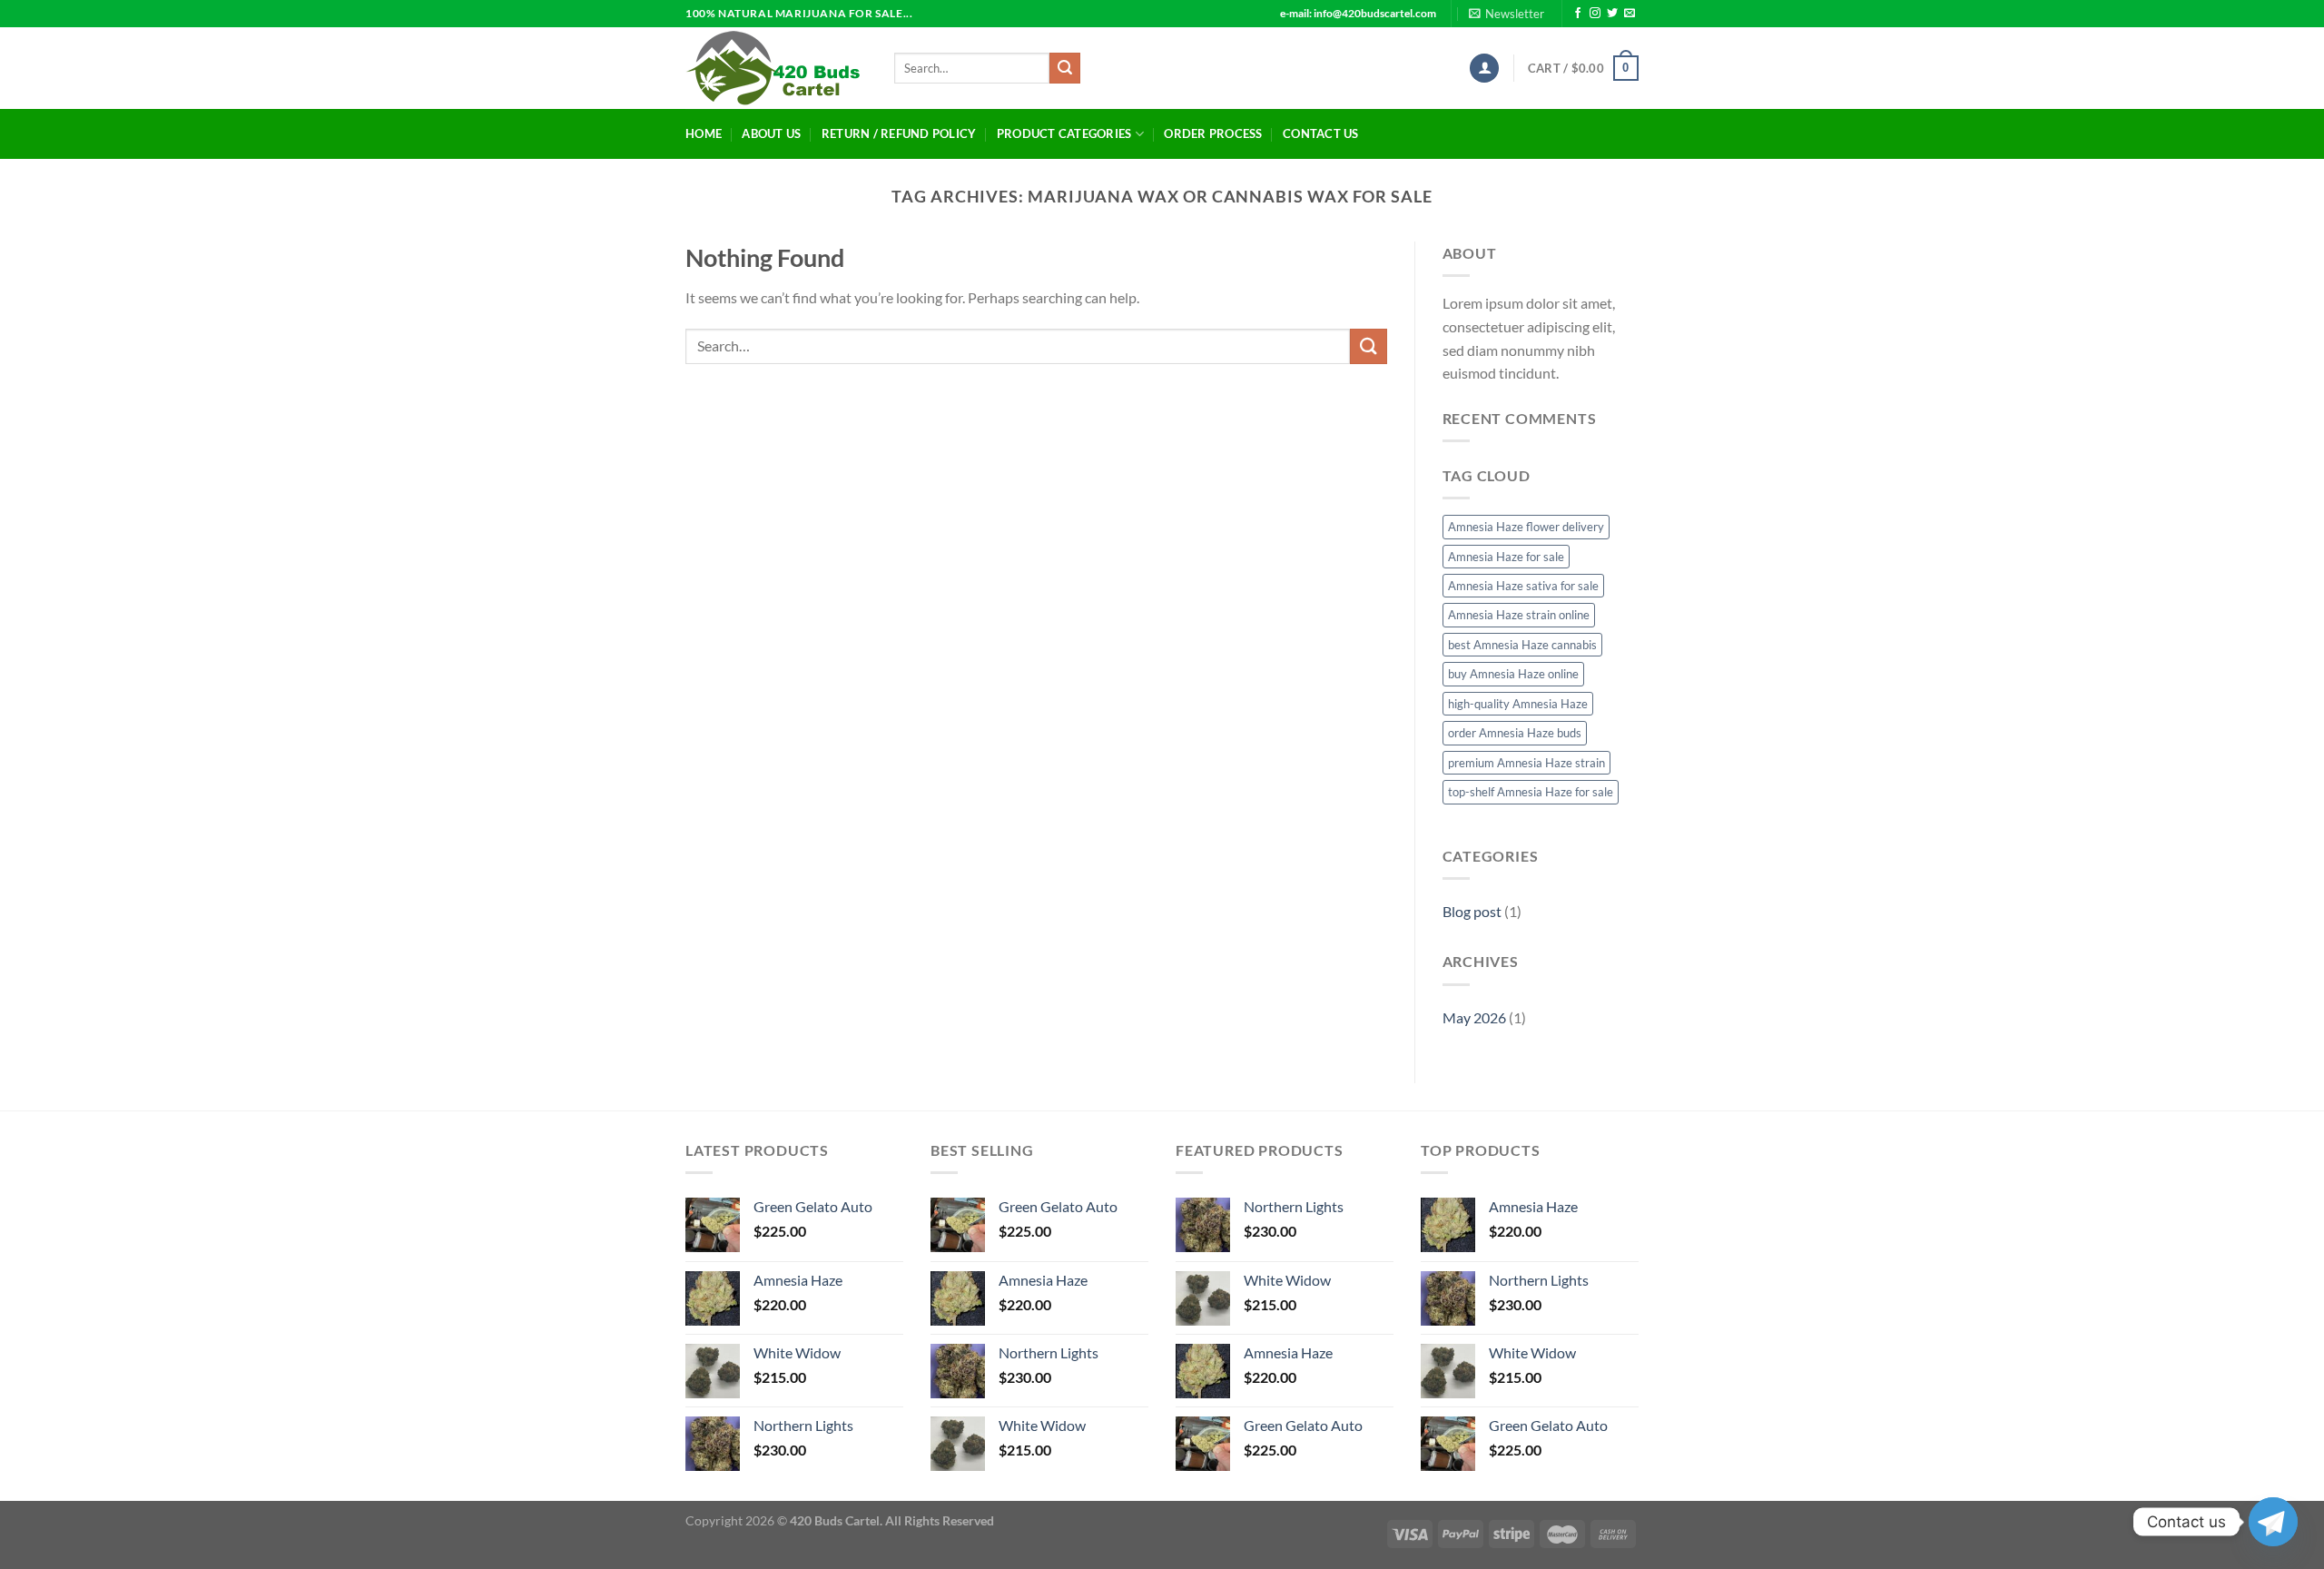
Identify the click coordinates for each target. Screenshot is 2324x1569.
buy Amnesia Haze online (1513, 674)
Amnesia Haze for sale (1506, 557)
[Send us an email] (1630, 14)
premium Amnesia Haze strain (1526, 763)
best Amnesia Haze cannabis (1522, 645)
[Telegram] (2273, 1522)
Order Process (1213, 133)
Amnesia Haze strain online (1519, 615)
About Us (771, 133)
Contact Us (1321, 133)
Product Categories (1064, 133)
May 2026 (1474, 1017)
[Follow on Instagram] (1595, 14)
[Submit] (1065, 68)
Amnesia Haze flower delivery (1526, 527)
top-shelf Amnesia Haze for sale (1531, 792)
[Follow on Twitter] (1612, 14)
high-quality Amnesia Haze (1518, 704)
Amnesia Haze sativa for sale (1523, 586)
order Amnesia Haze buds (1515, 733)
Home (704, 133)
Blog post (1472, 911)
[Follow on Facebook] (1578, 14)
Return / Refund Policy (899, 133)
